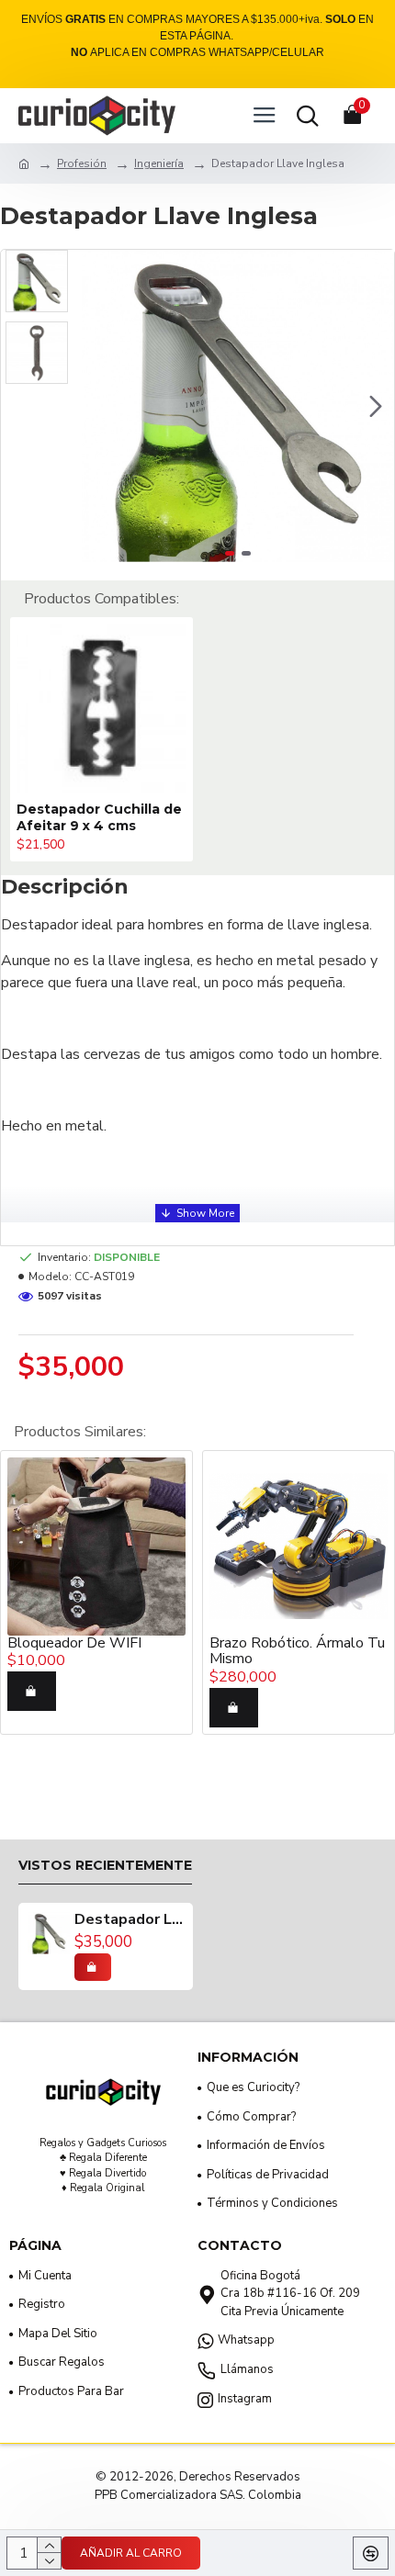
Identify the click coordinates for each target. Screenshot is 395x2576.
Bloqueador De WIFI (74, 1644)
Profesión (82, 163)
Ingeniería (159, 163)
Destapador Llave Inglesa (129, 1920)
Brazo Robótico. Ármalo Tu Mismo (297, 1652)
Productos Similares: (80, 1432)
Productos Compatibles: (102, 599)
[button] (100, 406)
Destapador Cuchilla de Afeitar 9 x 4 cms (99, 817)
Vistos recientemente (105, 1866)
